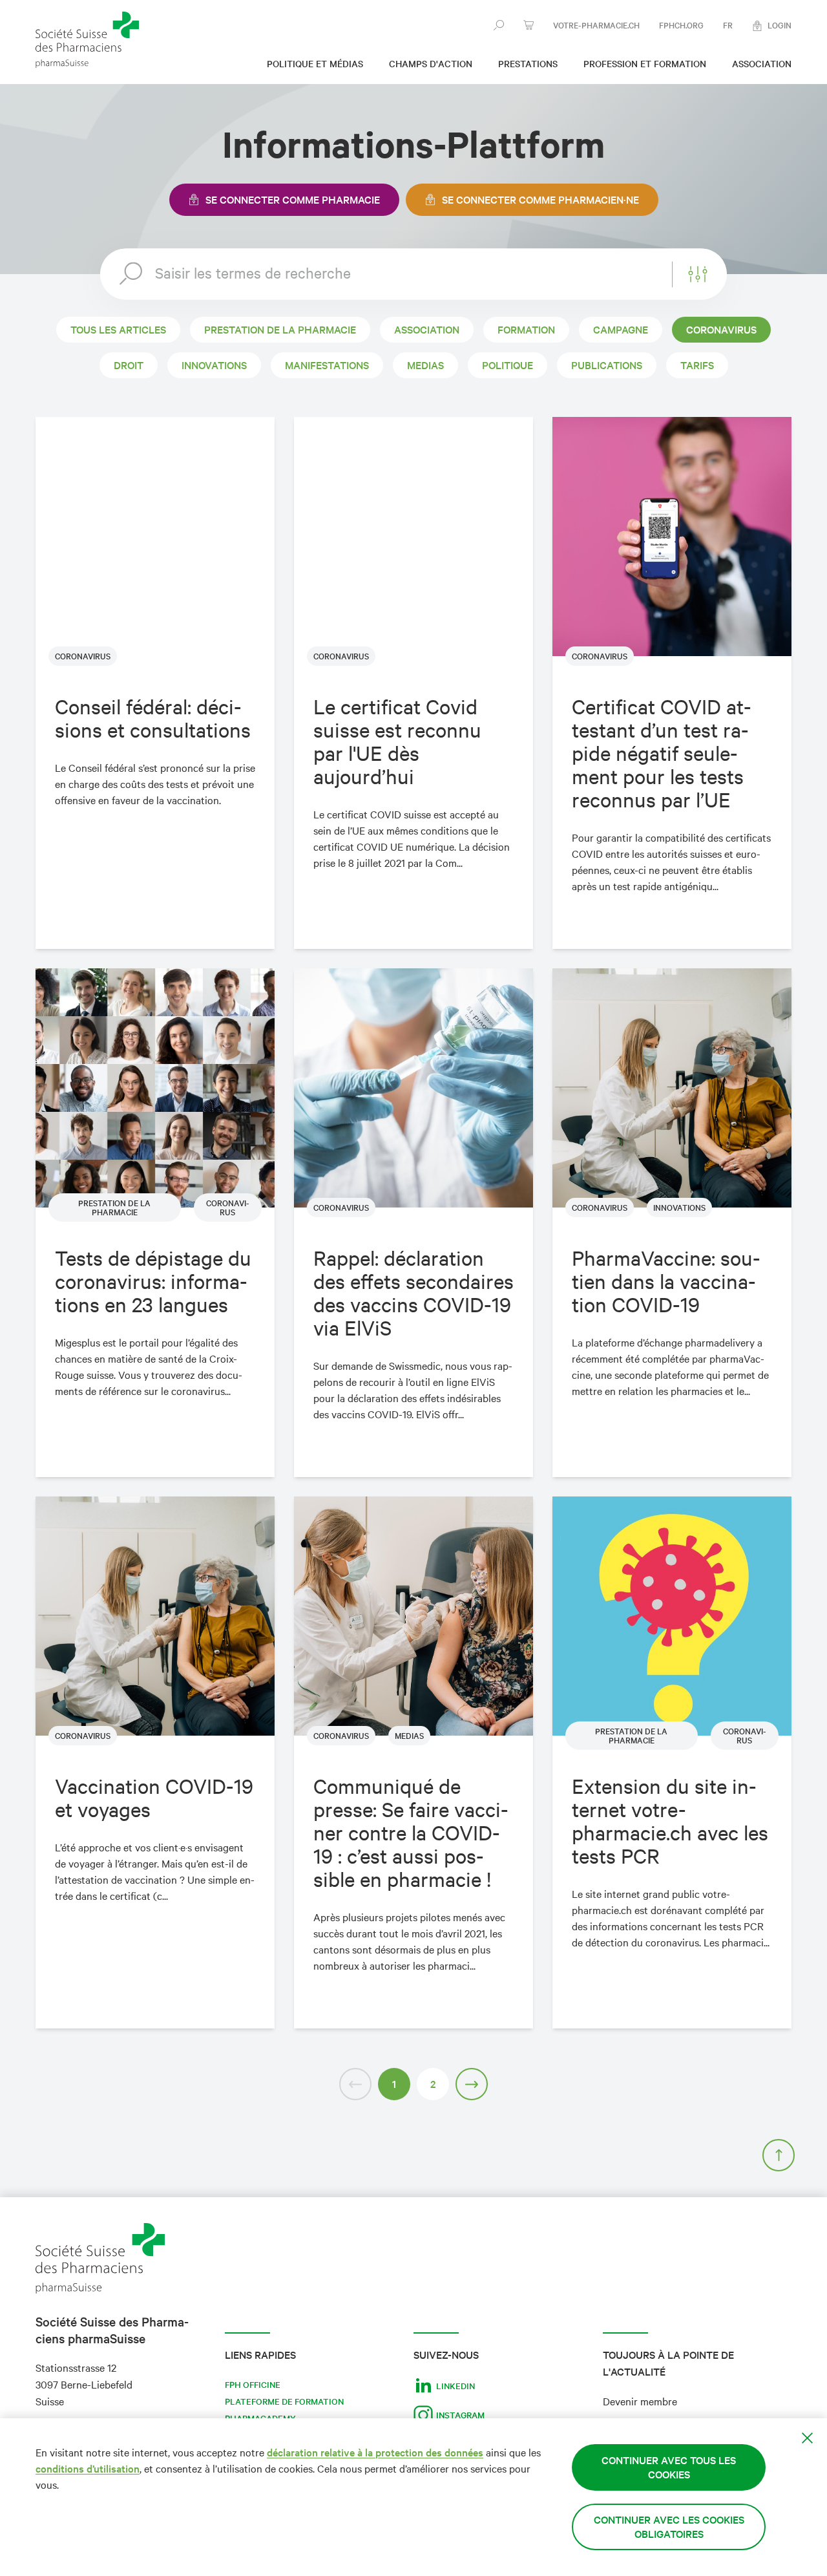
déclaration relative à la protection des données (375, 2452)
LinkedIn (455, 2386)
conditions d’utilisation (88, 2468)
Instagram (460, 2415)
